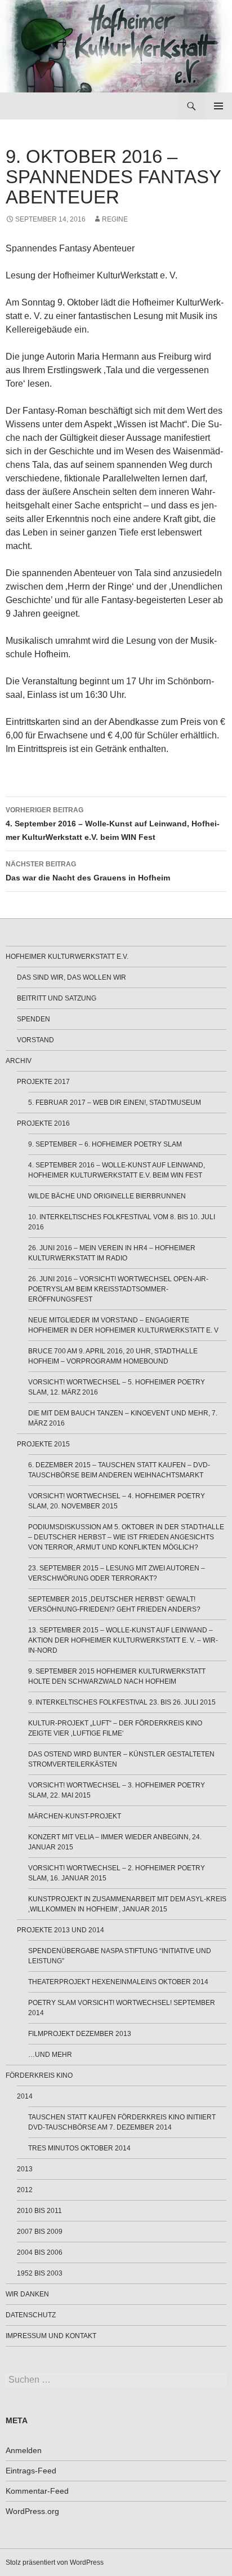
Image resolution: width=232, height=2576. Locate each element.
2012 (25, 2190)
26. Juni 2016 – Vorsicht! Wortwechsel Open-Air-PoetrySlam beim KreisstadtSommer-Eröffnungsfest (118, 1289)
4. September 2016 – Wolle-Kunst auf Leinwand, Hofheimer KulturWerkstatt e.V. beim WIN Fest (113, 824)
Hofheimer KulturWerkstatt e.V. (67, 957)
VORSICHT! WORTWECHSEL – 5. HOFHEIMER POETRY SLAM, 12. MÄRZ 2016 (117, 1387)
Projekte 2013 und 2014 (61, 1930)
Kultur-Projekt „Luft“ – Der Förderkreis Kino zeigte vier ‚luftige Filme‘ (115, 1728)
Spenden (34, 1019)
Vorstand (35, 1040)
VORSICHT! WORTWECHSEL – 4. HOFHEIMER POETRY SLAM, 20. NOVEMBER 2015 (117, 1501)
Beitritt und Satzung (57, 998)
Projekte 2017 (43, 1082)
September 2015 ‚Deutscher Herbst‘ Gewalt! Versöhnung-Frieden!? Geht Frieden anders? (114, 1604)
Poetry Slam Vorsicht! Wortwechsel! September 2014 (122, 2008)
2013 (25, 2169)
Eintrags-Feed (31, 2471)
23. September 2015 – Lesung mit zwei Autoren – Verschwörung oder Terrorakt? (117, 1573)
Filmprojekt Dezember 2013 (80, 2034)
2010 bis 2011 (39, 2211)
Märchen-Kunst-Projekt (75, 1816)
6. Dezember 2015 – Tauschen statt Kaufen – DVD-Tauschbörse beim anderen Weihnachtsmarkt (119, 1470)
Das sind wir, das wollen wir (72, 977)
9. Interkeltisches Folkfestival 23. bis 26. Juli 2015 (122, 1702)
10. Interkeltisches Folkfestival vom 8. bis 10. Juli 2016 (122, 1222)
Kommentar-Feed (37, 2491)
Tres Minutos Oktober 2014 (79, 2148)
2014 (25, 2096)
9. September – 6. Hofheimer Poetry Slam (105, 1144)
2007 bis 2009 (40, 2232)
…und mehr (50, 2055)
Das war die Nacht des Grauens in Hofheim (88, 871)
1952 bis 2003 (40, 2273)
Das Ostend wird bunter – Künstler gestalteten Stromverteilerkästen (121, 1759)
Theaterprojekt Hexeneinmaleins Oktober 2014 (118, 1982)
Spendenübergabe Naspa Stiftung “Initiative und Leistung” (120, 1956)
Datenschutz (31, 2315)
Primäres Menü (218, 106)
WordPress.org (32, 2511)
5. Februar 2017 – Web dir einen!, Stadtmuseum (115, 1103)
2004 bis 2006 (40, 2252)
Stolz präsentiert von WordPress (55, 2562)
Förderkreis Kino (39, 2075)
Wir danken (27, 2294)
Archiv (19, 1061)
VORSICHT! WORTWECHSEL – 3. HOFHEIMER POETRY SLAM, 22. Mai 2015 (117, 1790)
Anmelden (24, 2450)
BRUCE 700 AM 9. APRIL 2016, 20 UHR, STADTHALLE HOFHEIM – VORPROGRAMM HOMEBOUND (113, 1356)
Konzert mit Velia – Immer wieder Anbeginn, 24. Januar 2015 (115, 1842)
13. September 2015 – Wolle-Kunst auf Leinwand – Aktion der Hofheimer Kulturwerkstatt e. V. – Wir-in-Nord (123, 1640)
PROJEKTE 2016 (43, 1123)
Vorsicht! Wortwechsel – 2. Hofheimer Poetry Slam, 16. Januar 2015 (117, 1873)
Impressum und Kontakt (51, 2336)
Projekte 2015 (43, 1444)
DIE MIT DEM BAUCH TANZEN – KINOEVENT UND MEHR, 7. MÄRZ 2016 (123, 1418)
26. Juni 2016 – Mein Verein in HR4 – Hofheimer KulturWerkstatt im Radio (112, 1253)
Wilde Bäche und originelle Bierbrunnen (107, 1196)
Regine (115, 219)
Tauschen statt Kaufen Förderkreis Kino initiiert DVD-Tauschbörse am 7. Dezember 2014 (122, 2122)
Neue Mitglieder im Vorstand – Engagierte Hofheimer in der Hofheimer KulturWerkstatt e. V (123, 1325)
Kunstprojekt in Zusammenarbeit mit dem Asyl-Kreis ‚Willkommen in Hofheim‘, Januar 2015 (127, 1904)
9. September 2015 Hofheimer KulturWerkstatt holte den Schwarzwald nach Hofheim (117, 1676)
